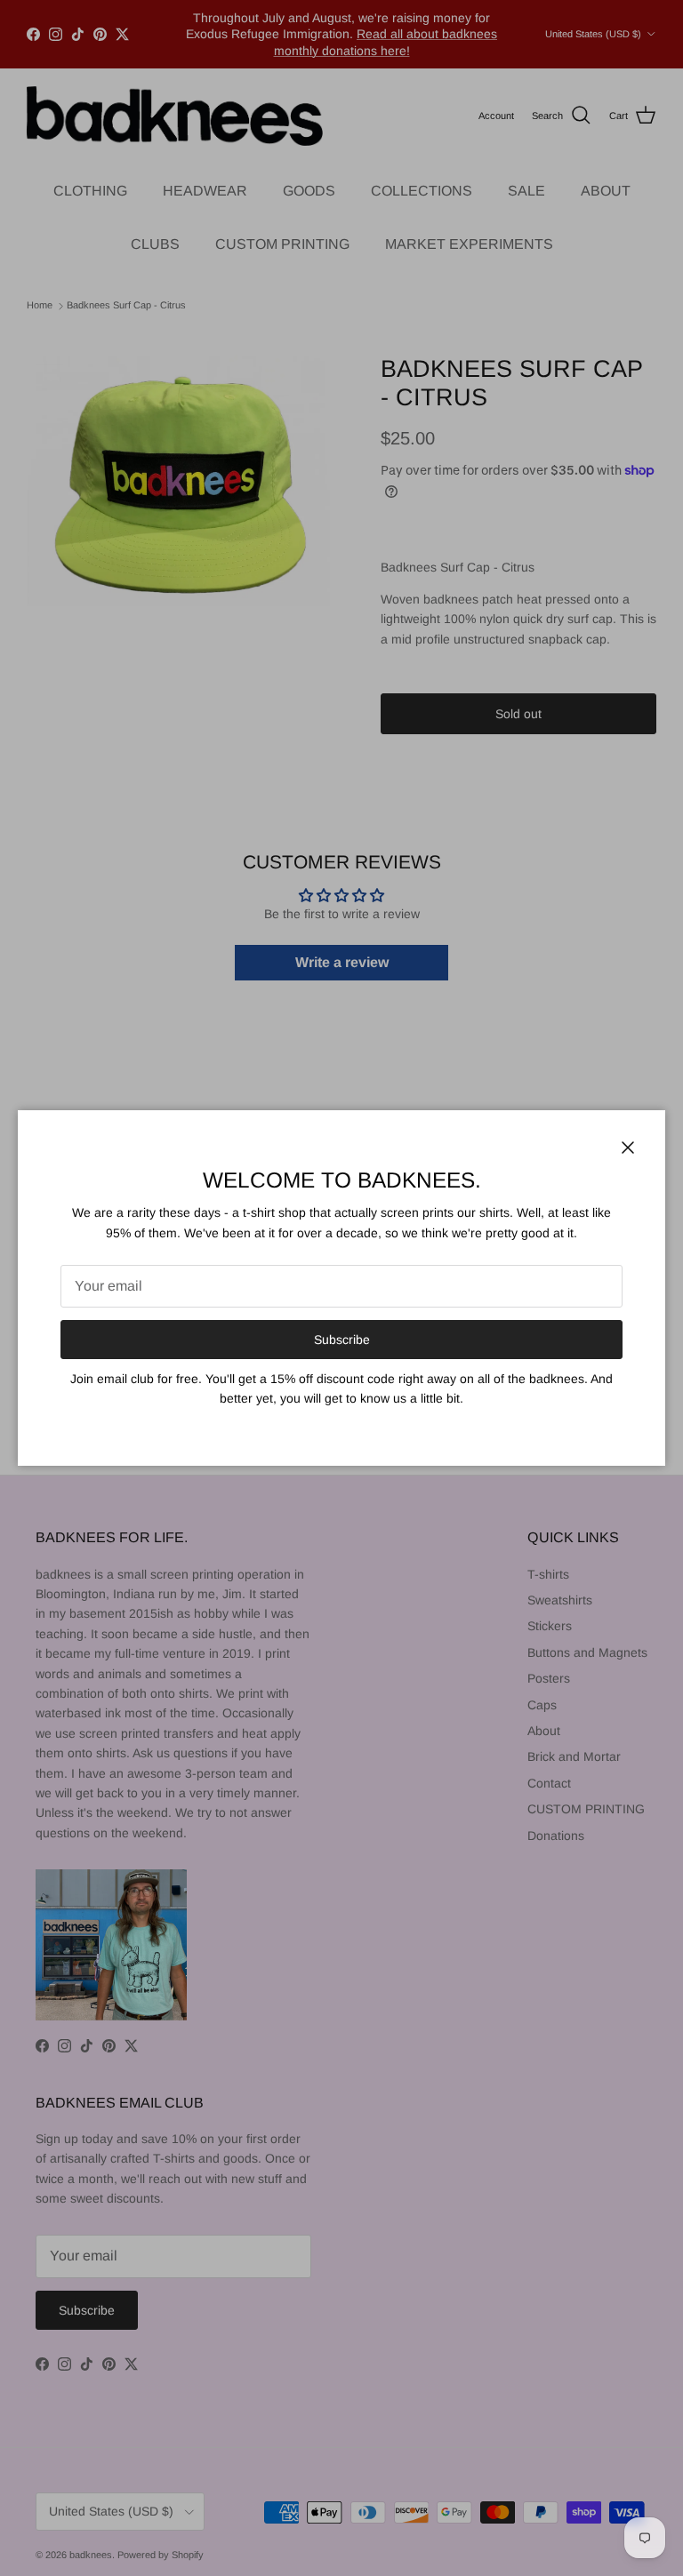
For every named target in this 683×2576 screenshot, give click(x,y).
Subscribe (342, 1340)
